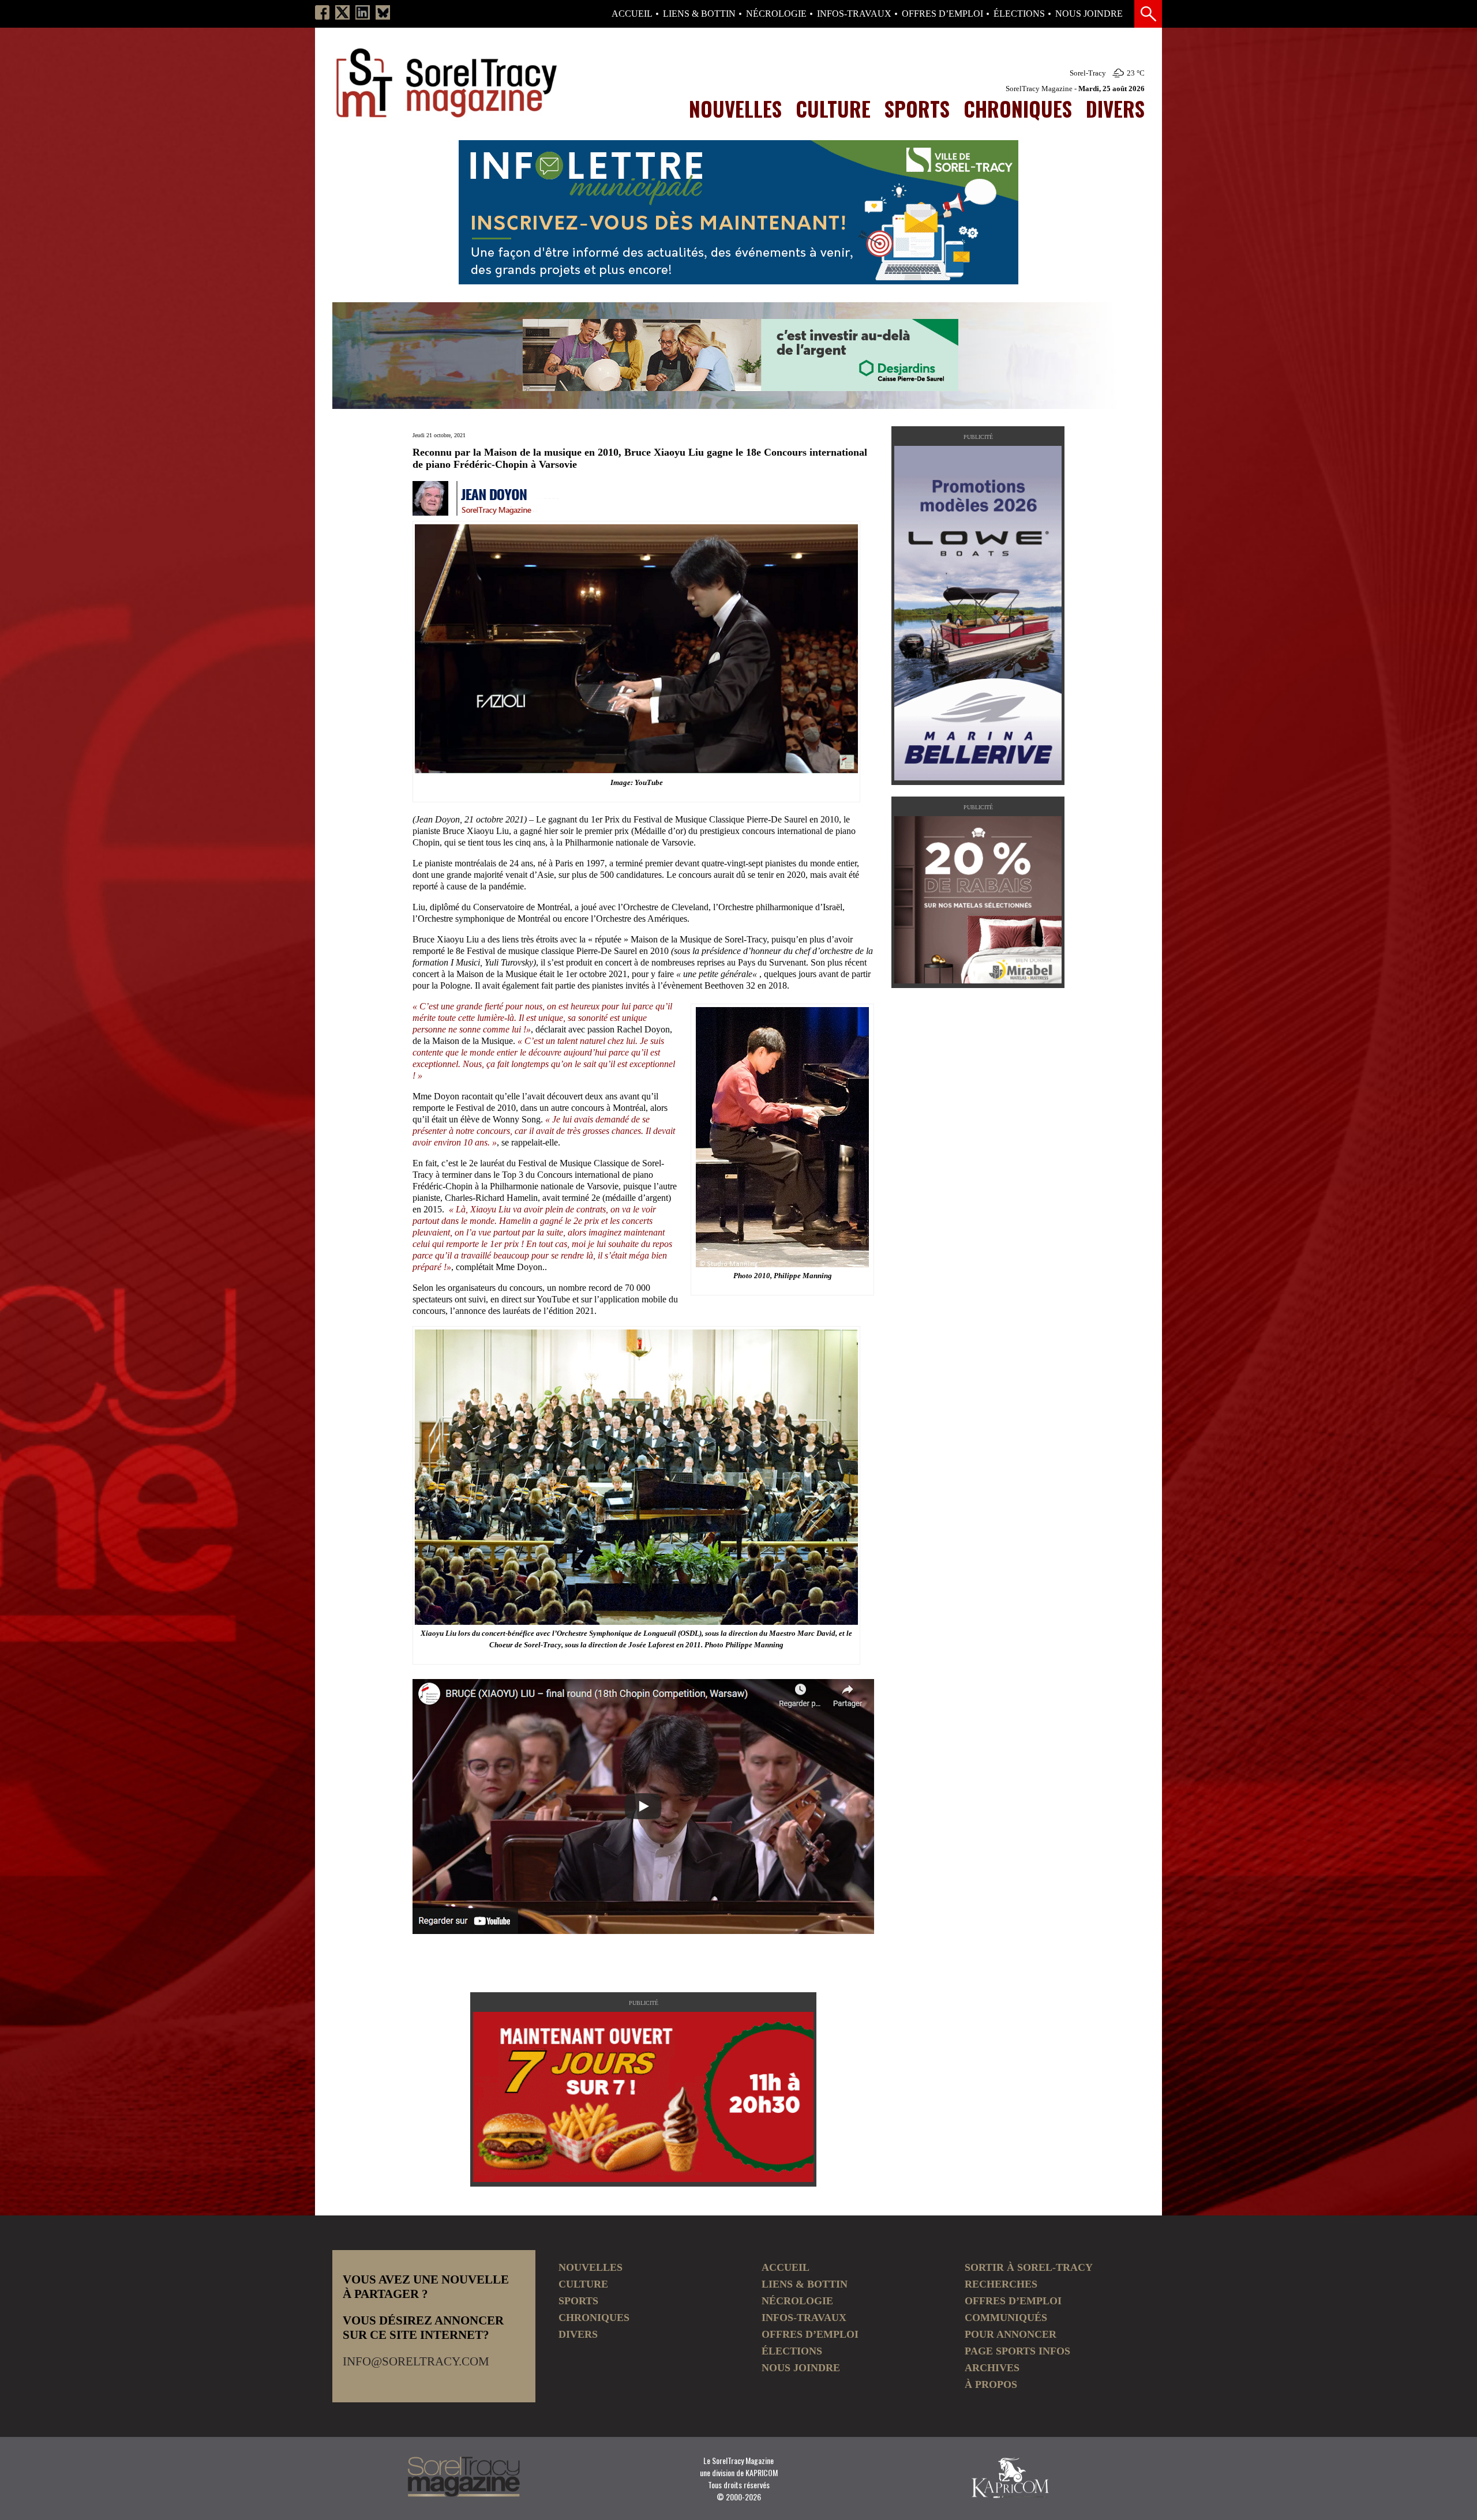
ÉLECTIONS (1019, 14)
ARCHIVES (992, 2368)
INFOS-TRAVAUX (854, 14)
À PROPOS (991, 2384)
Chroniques (1018, 108)
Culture (833, 108)
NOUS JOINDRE (1089, 14)
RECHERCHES (1001, 2284)
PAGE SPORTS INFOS (1017, 2351)
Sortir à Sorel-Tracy (1029, 2267)
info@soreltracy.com (416, 2361)
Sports (917, 108)
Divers (1115, 108)
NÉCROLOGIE (776, 14)
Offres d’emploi (942, 14)
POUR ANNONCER (1011, 2334)
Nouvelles (735, 108)
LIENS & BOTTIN (699, 14)
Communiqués (1006, 2318)
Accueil (632, 14)
